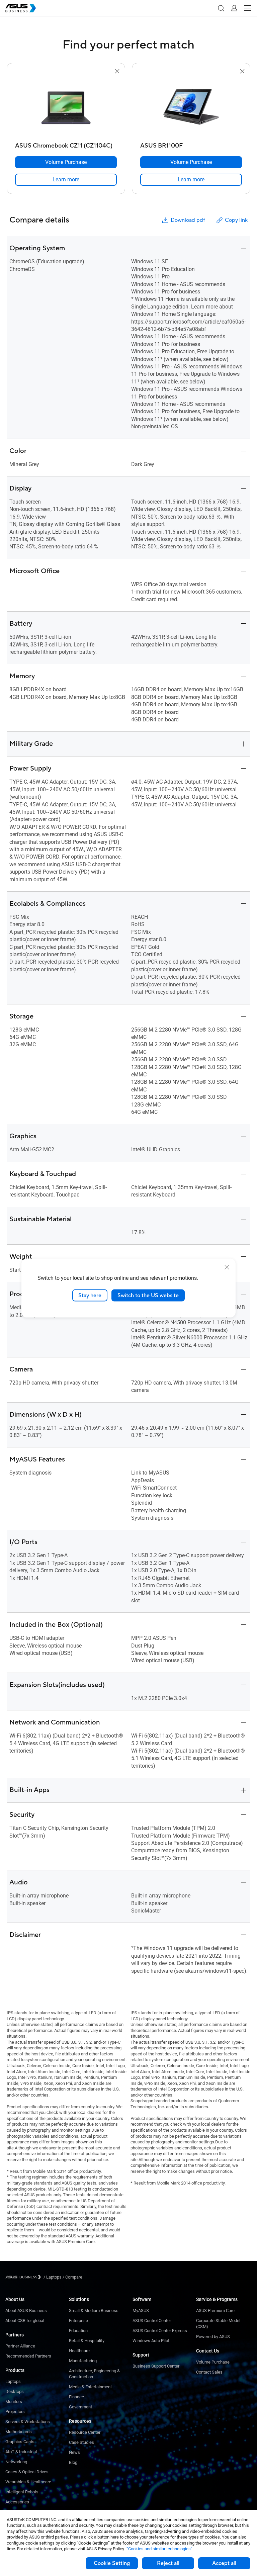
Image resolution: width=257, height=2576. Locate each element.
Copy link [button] (236, 220)
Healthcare (79, 2351)
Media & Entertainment (90, 2387)
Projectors (15, 2412)
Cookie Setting (112, 2563)
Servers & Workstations (28, 2422)
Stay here (90, 1295)
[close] (227, 1267)
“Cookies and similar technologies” (159, 2549)
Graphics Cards (20, 2442)
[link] (66, 180)
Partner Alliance (20, 2346)
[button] (221, 8)
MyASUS (141, 2311)
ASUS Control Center (152, 2321)
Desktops (15, 2391)
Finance (76, 2397)
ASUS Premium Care (215, 2311)
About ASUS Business (26, 2311)
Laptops (13, 2381)
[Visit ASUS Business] (24, 2277)
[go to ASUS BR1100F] (191, 107)
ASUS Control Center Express (160, 2331)
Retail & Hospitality (87, 2341)
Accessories (17, 2502)
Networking (16, 2462)
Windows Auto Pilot (151, 2341)
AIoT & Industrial (21, 2452)
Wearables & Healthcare (28, 2482)
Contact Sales (209, 2372)
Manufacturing (83, 2361)
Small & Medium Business (94, 2311)
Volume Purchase (213, 2362)
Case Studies (81, 2442)
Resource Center (85, 2432)
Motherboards (19, 2432)
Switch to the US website (148, 1295)
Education (78, 2331)
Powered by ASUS (213, 2337)
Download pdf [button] (188, 220)
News (74, 2452)
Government (80, 2407)
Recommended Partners (28, 2356)
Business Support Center (156, 2366)
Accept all (224, 2563)
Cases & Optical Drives (27, 2472)
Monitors (14, 2402)
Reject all (168, 2563)
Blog (73, 2462)
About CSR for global (25, 2321)
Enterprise (78, 2321)
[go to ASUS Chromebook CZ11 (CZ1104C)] (66, 107)
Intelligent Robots (22, 2492)
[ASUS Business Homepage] (21, 8)
